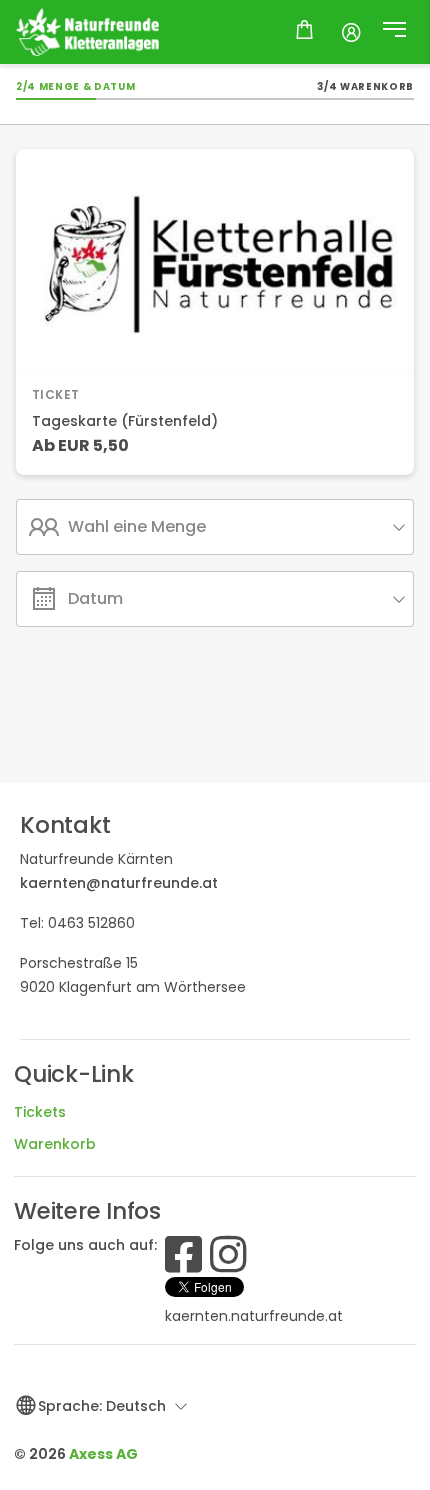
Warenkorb (55, 1144)
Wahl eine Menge (137, 526)
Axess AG (103, 1454)
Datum (95, 598)
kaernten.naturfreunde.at (254, 1316)
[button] (394, 32)
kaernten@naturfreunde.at (119, 883)
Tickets (40, 1112)
